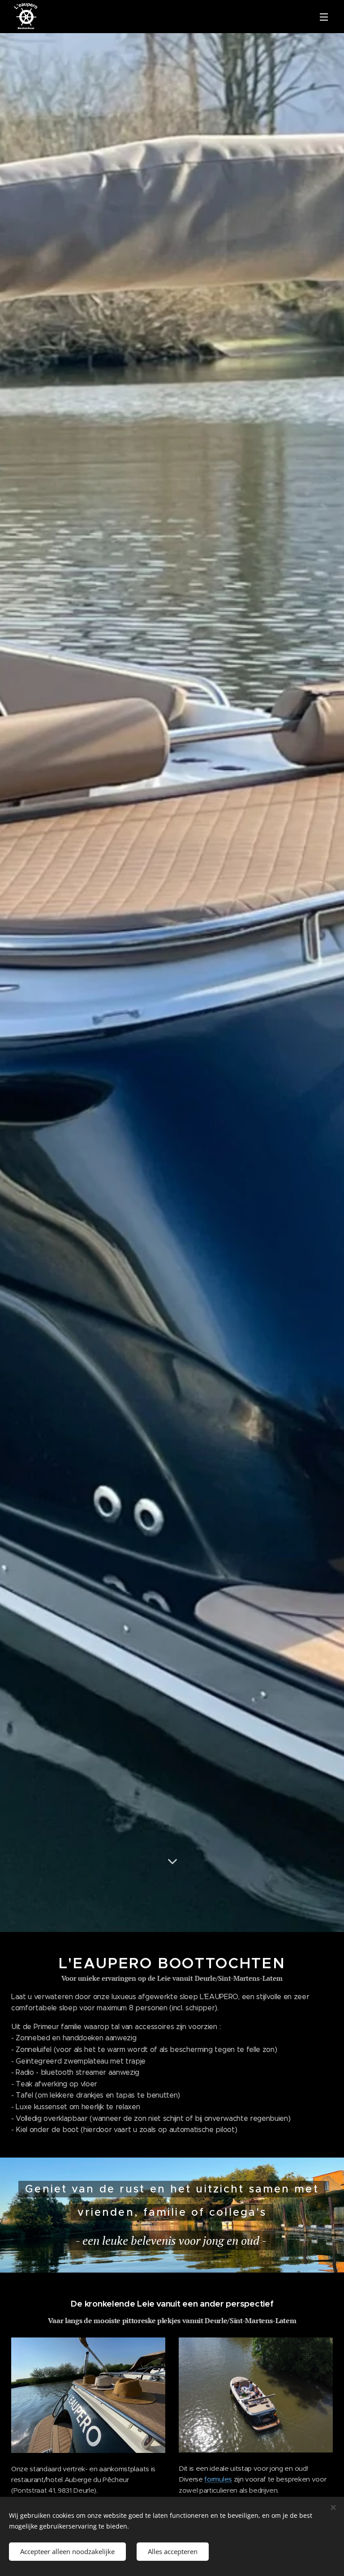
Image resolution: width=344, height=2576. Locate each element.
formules (218, 2479)
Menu (324, 17)
